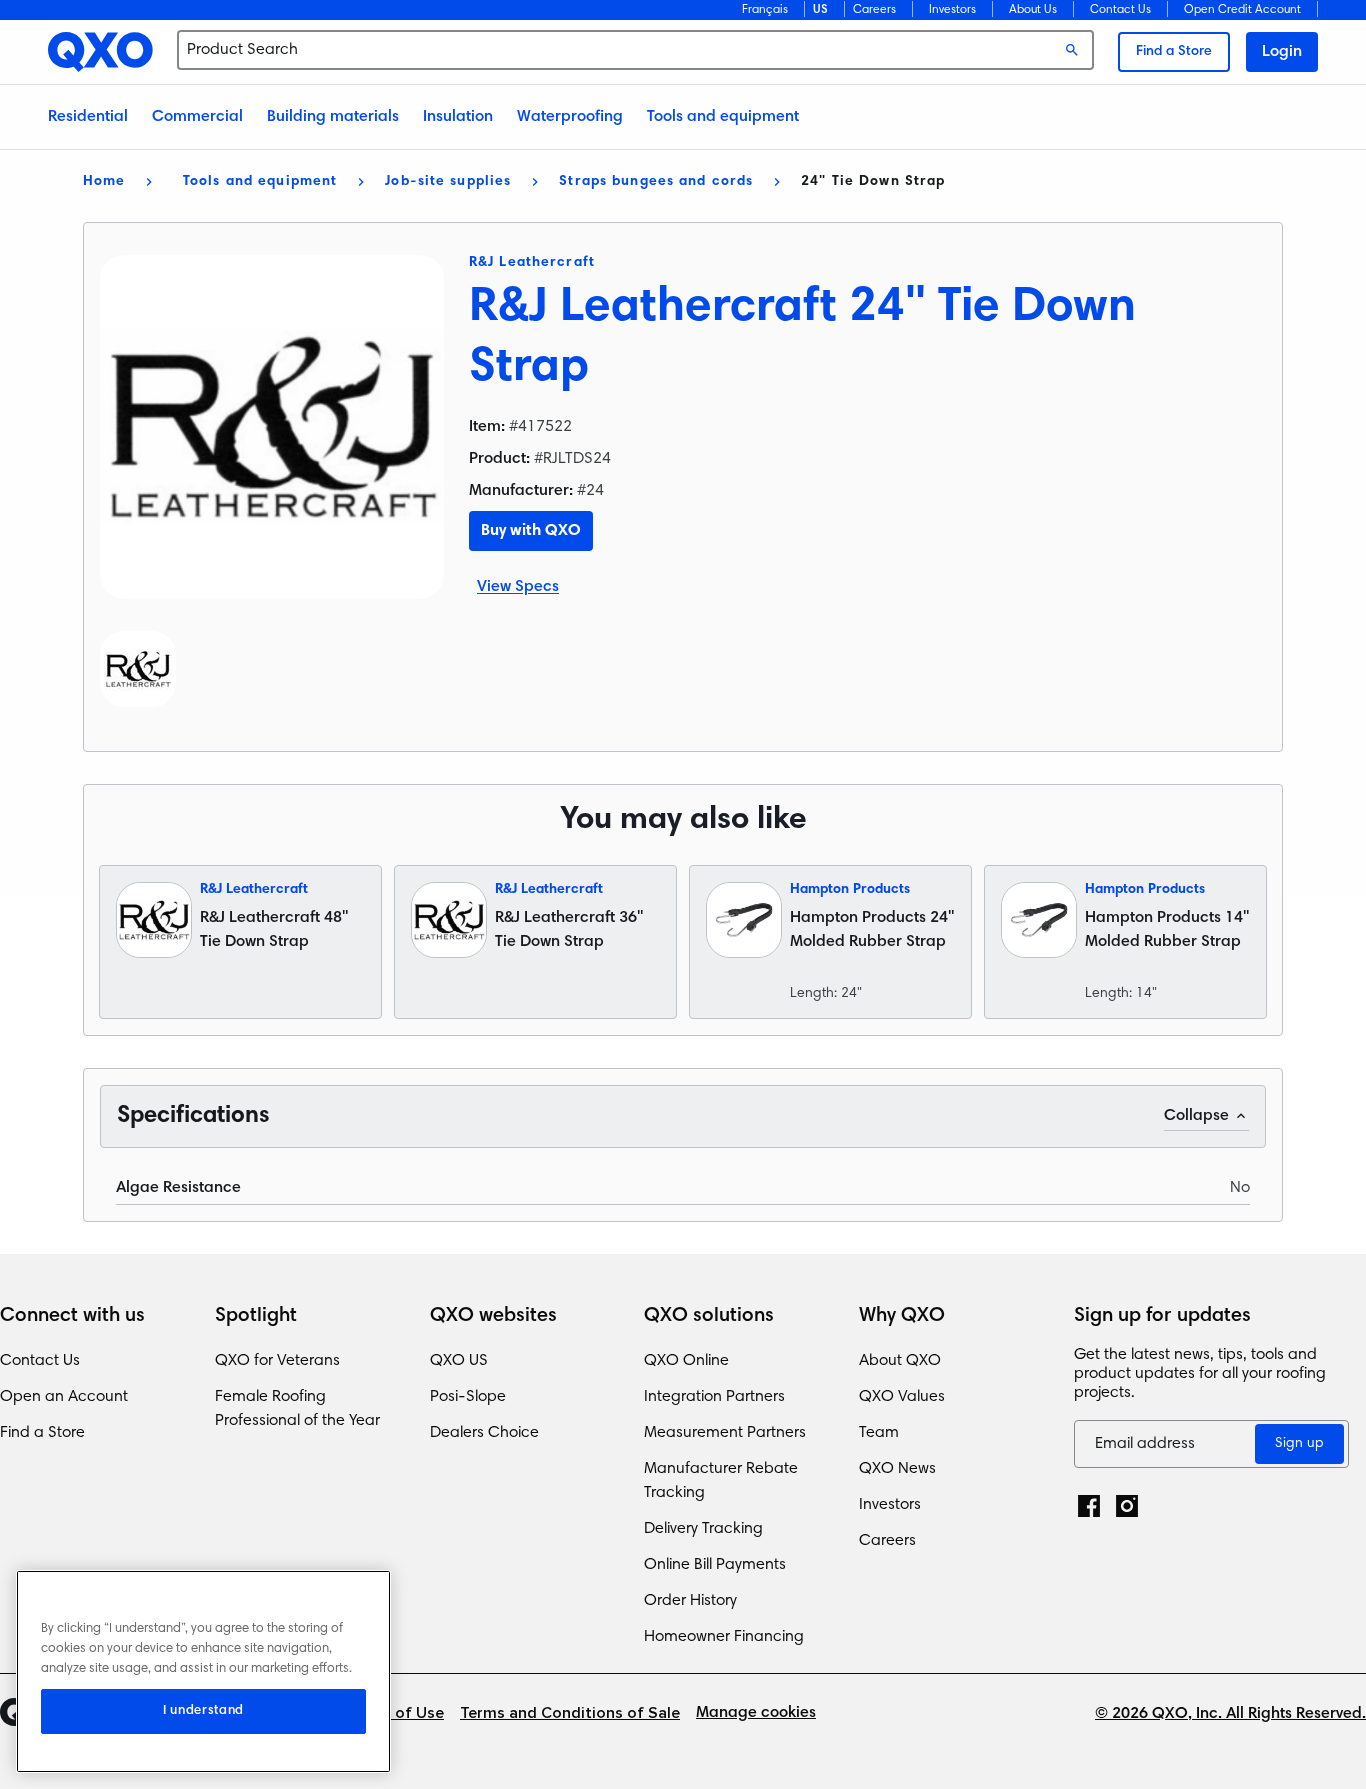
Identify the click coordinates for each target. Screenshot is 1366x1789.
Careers (874, 10)
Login (1282, 52)
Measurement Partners (725, 1433)
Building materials (333, 117)
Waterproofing (570, 117)
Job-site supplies (448, 182)
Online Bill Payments (715, 1565)
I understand (203, 1711)
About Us (1033, 10)
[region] (203, 1671)
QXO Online (686, 1361)
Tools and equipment (723, 117)
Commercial (197, 117)
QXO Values (902, 1397)
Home (104, 182)
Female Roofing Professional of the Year (297, 1409)
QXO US (459, 1361)
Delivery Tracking (703, 1529)
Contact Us (1120, 10)
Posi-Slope (468, 1397)
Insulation (458, 117)
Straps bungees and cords (656, 182)
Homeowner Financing (724, 1637)
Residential (88, 117)
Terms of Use (395, 1713)
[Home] (100, 52)
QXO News (897, 1469)
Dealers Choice (484, 1433)
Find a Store (1174, 52)
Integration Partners (714, 1397)
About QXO (900, 1361)
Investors (952, 10)
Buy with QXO (531, 531)
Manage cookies (756, 1713)
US (820, 10)
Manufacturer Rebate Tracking (721, 1481)
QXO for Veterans (277, 1361)
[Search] (1072, 50)
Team (879, 1433)
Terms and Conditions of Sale (570, 1713)
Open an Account (64, 1397)
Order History (690, 1601)
